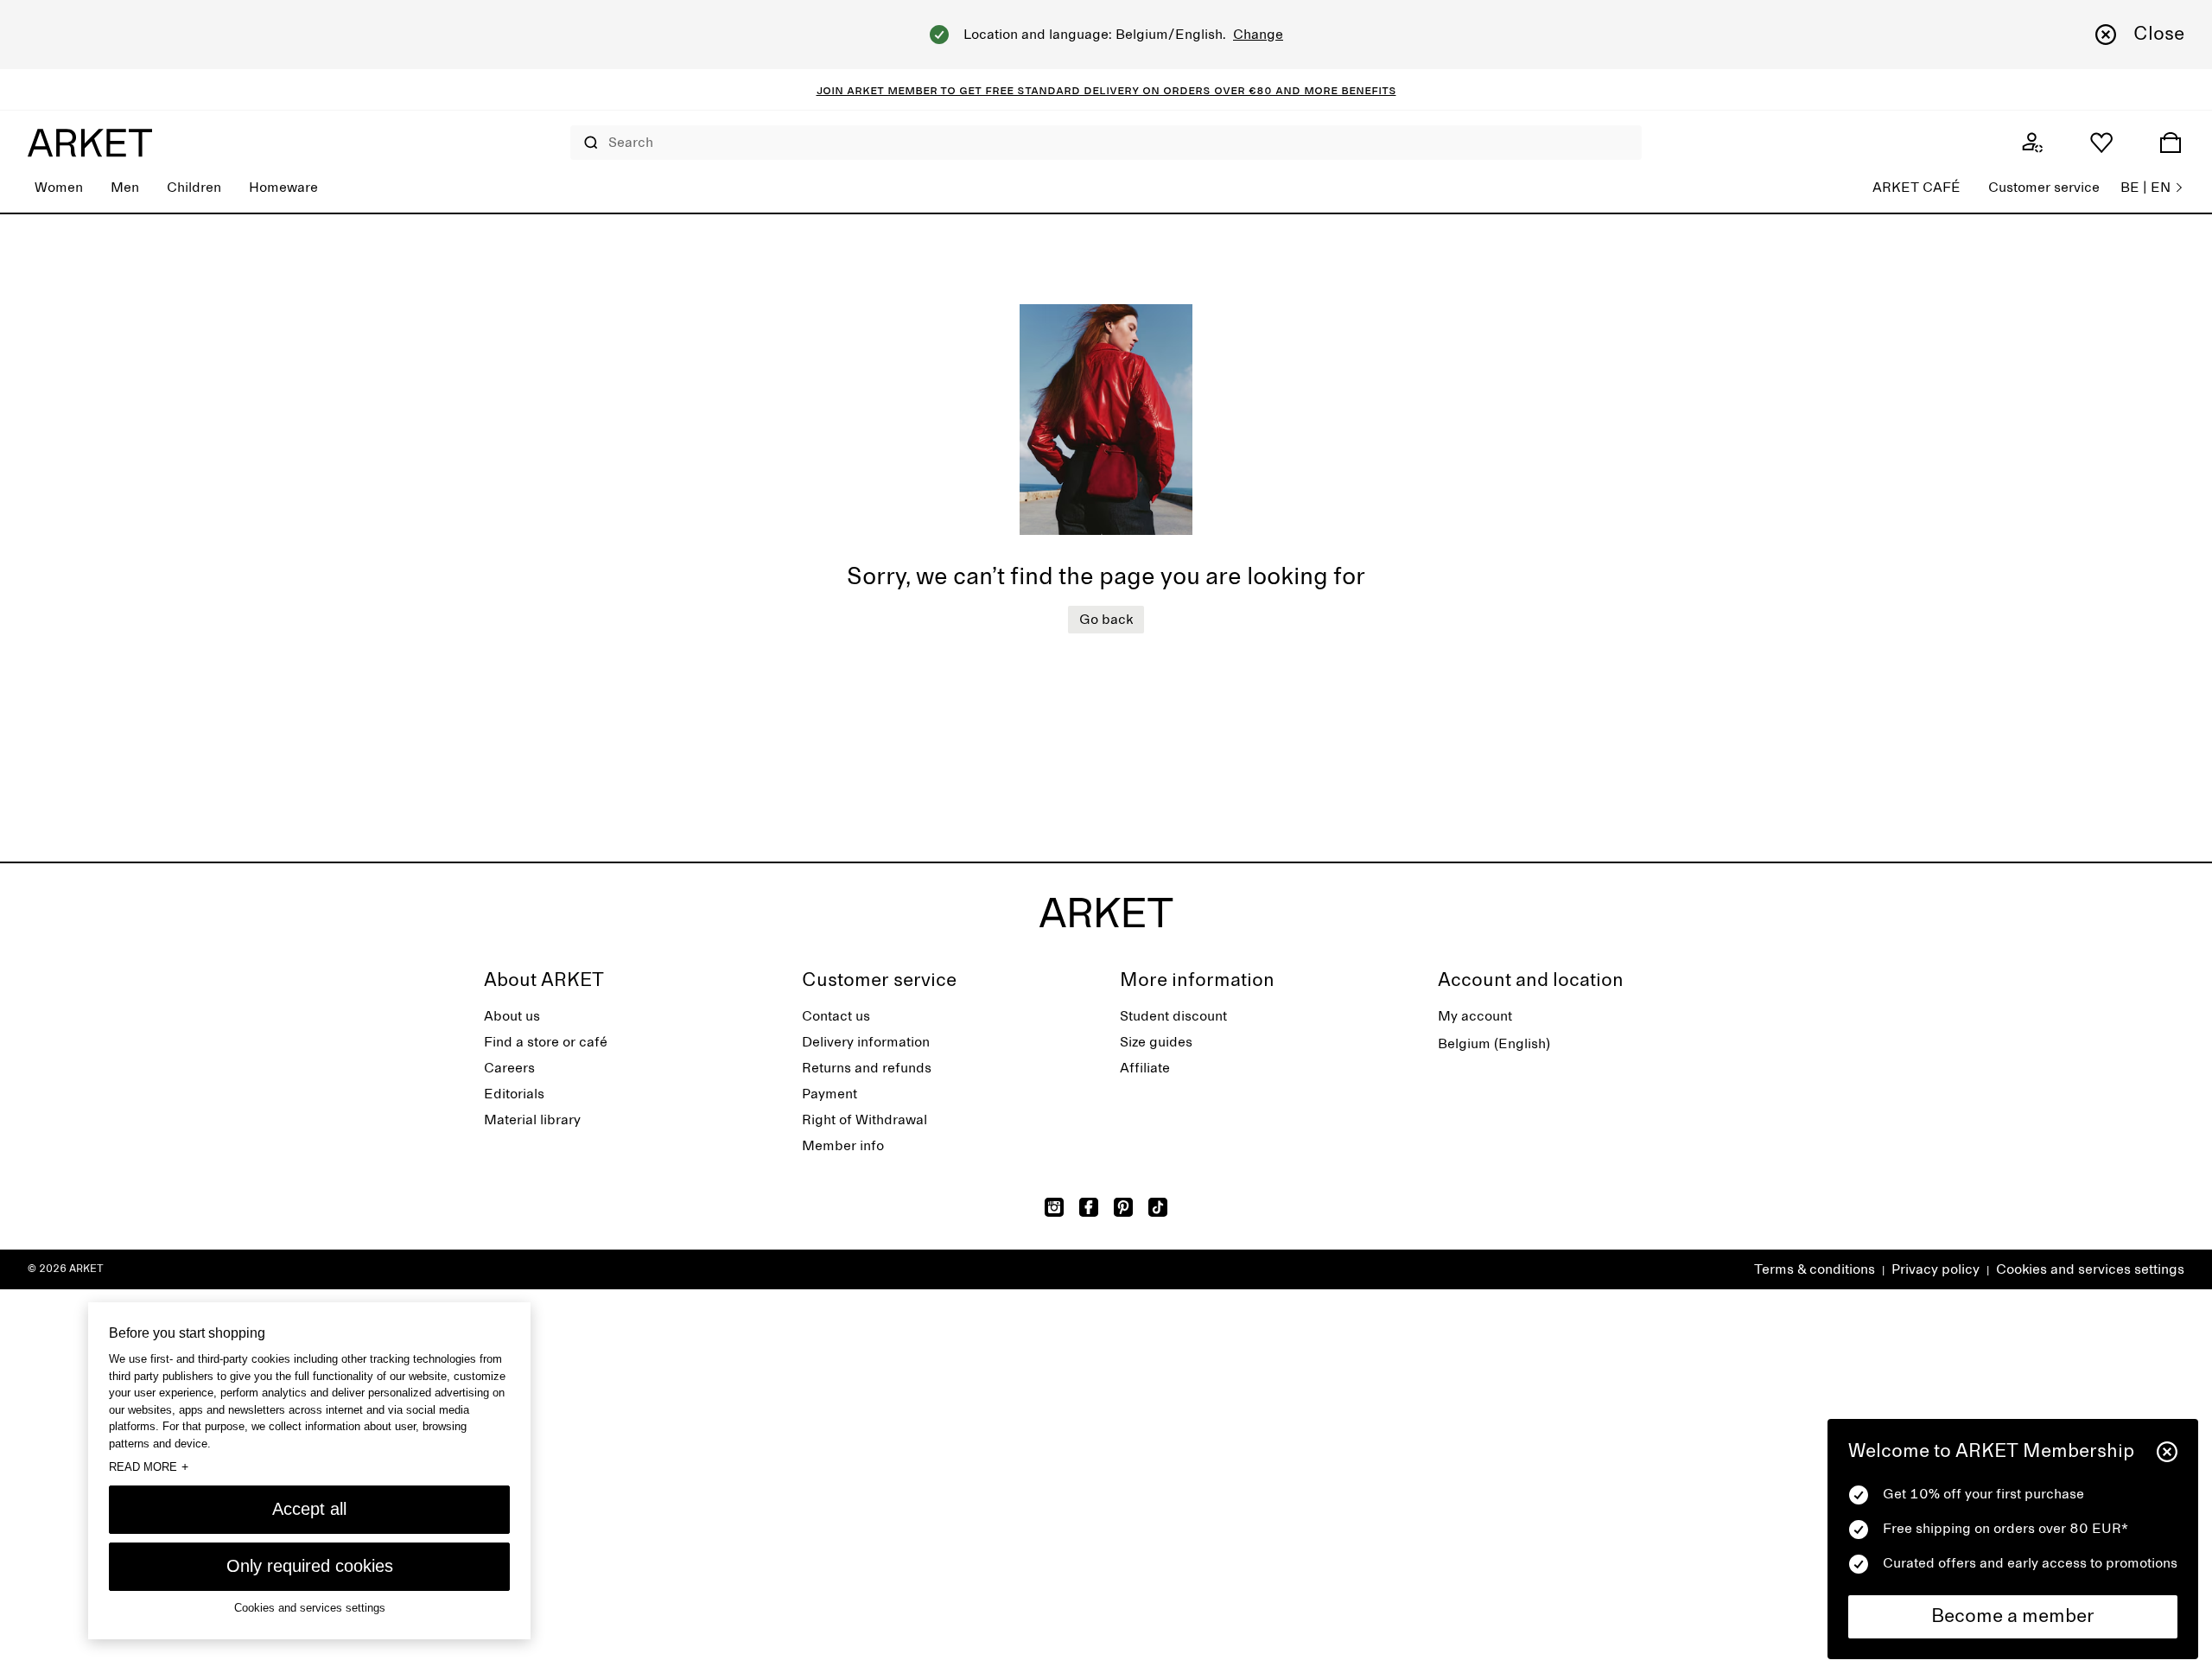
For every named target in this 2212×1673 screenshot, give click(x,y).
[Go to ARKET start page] (90, 143)
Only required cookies (310, 1566)
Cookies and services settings (2090, 1269)
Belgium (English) (1494, 1044)
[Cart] (2171, 143)
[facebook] (1089, 1207)
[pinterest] (1123, 1207)
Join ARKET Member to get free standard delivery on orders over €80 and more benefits (1106, 90)
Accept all (309, 1509)
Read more (149, 1466)
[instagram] (1054, 1207)
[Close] (2167, 1452)
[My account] (2032, 143)
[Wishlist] (2101, 143)
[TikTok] (1158, 1207)
